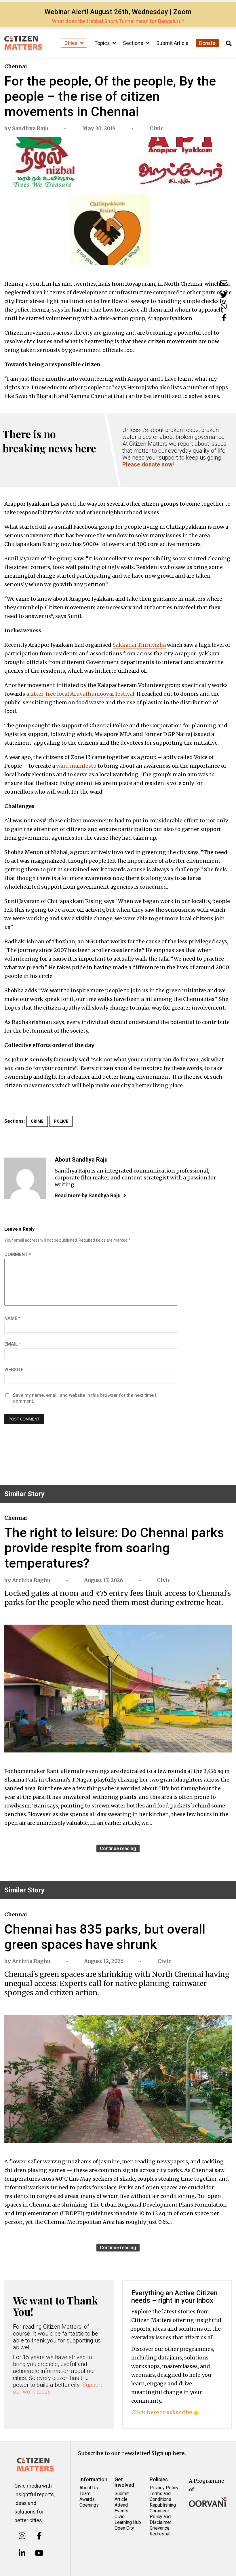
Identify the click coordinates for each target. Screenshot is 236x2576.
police (61, 1121)
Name (12, 1318)
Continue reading (118, 1848)
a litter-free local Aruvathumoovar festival (80, 694)
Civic (157, 128)
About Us (89, 2488)
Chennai (16, 66)
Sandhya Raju (30, 128)
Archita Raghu (31, 1580)
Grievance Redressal (160, 2531)
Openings (89, 2505)
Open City (124, 2528)
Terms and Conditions (160, 2496)
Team (85, 2494)
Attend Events (121, 2508)
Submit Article (172, 43)
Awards (87, 2499)
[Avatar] (25, 1178)
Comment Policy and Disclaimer (160, 2517)
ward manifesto (76, 766)
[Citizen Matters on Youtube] (39, 2553)
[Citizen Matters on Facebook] (39, 2536)
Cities (72, 43)
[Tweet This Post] (224, 295)
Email (13, 1344)
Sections (134, 43)
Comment (18, 1254)
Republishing (163, 2505)
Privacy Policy (164, 2488)
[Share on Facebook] (224, 318)
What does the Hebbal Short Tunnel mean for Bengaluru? (118, 21)
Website (14, 1370)
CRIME (37, 1121)
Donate (207, 43)
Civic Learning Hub (128, 2519)
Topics (103, 43)
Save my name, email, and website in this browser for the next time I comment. (84, 1398)
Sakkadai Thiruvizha (139, 645)
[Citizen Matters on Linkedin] (22, 2553)
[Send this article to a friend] (224, 283)
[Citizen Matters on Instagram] (22, 2536)
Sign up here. (169, 2453)
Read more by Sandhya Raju (88, 1195)
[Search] (229, 44)
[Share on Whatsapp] (224, 306)
